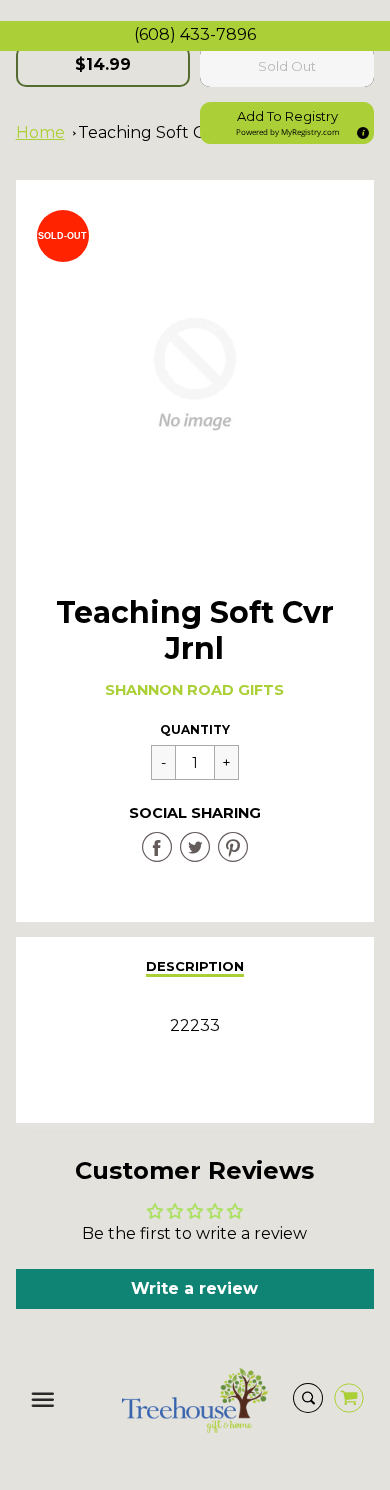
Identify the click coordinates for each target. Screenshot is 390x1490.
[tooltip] (360, 130)
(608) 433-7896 (195, 34)
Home (40, 132)
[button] (287, 123)
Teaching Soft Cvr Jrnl (166, 132)
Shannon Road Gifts (194, 690)
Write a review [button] (194, 1288)
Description (195, 966)
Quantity (195, 729)
